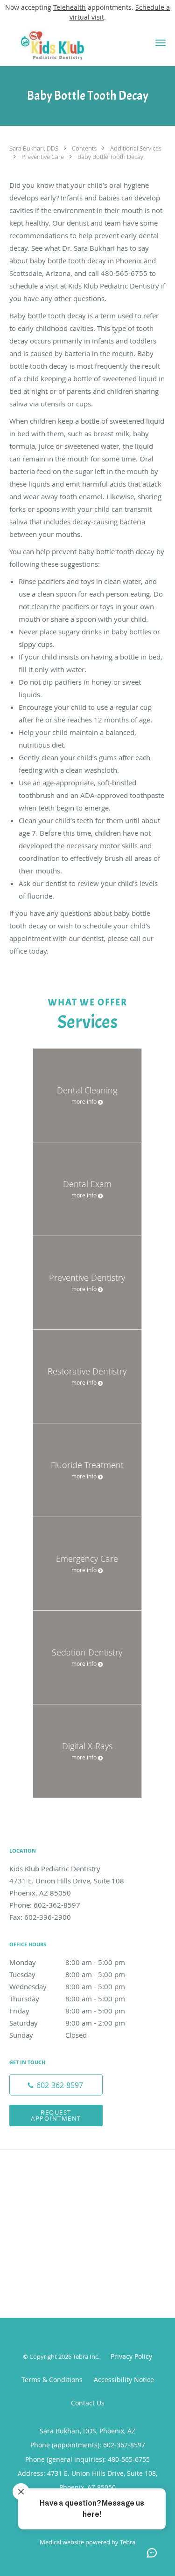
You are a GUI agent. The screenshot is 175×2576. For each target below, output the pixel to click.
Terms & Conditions (52, 2380)
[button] (161, 43)
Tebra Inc (85, 2356)
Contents (85, 148)
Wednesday (67, 1986)
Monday (67, 1962)
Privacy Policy (131, 2356)
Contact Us (88, 2403)
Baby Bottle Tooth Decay (110, 157)
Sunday (48, 2035)
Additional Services (136, 148)
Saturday (67, 2023)
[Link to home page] (68, 45)
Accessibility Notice (124, 2380)
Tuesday (67, 1974)
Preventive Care (43, 157)
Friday (67, 2011)
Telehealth (70, 7)
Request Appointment (56, 2115)
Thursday (67, 1999)
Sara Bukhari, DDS (35, 148)
